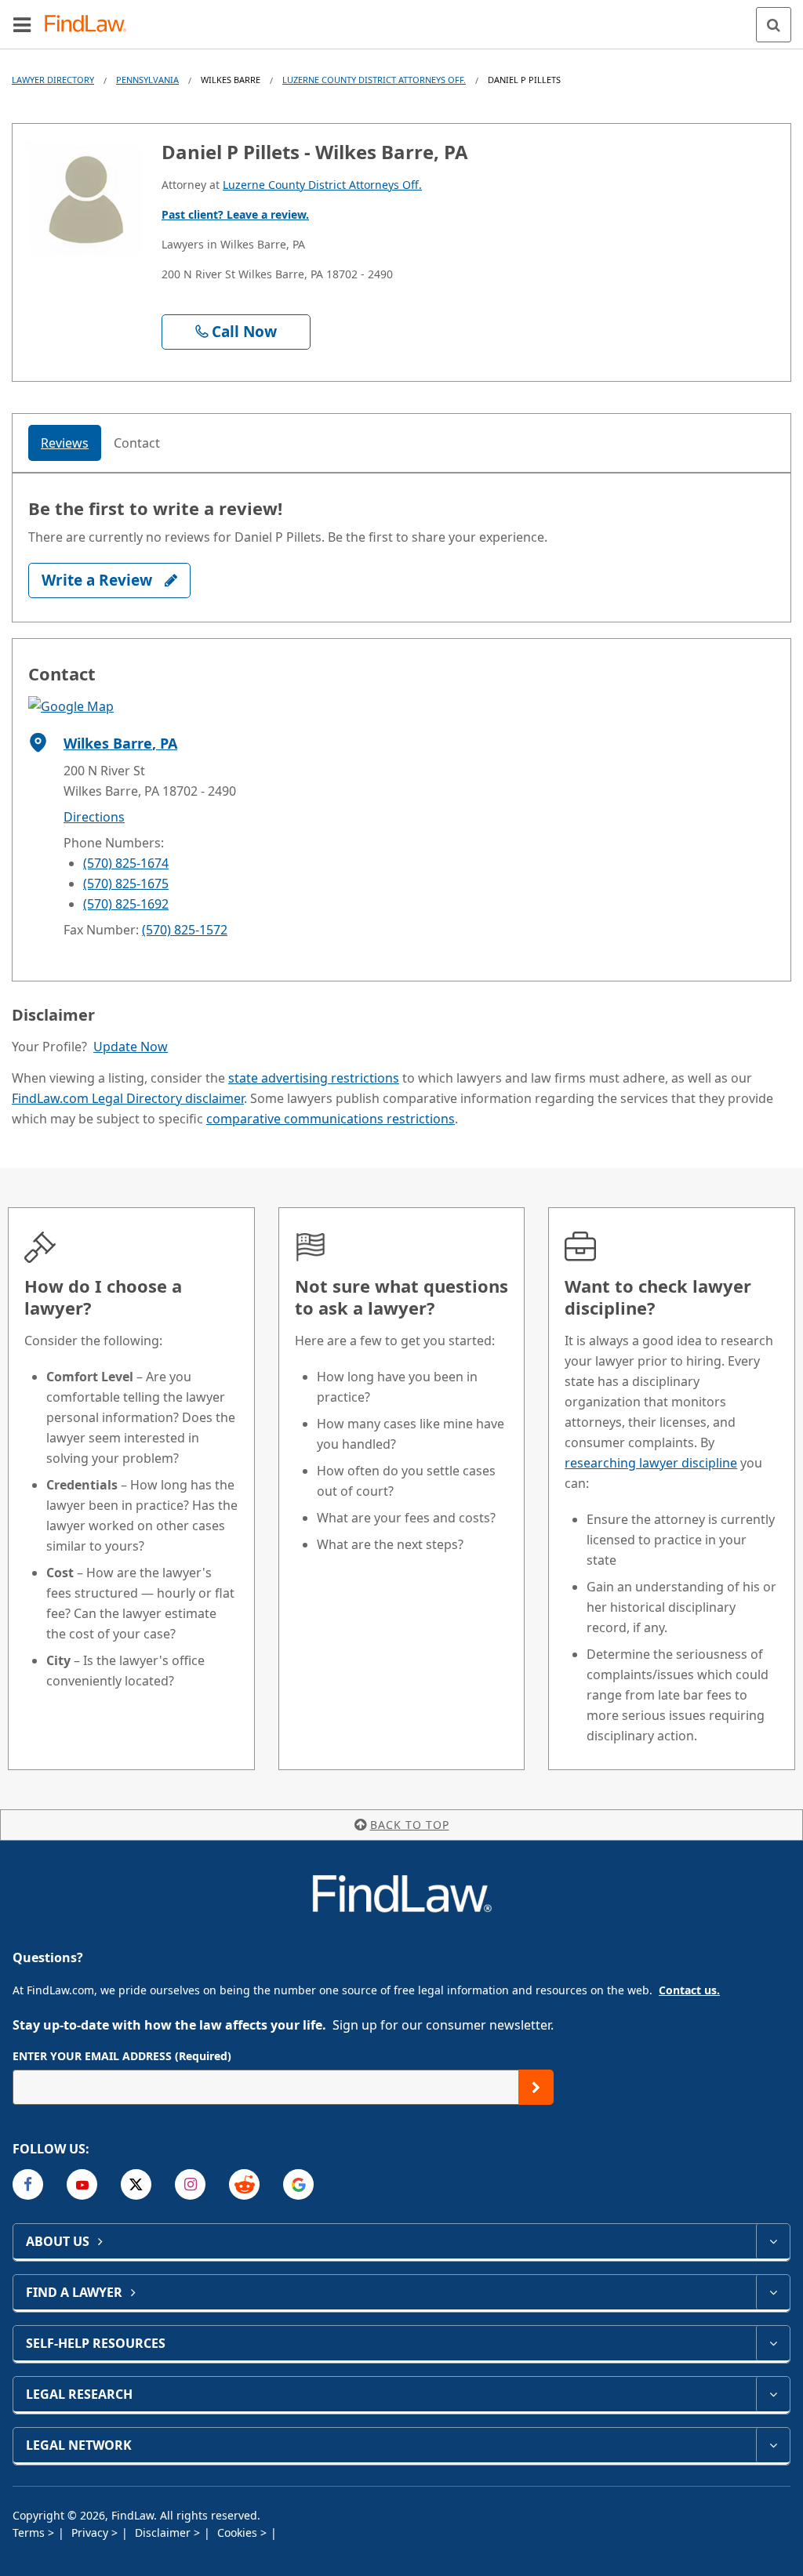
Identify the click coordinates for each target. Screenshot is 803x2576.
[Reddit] (244, 2184)
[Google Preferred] (298, 2184)
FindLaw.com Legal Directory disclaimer (128, 1098)
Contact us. (689, 1990)
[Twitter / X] (136, 2184)
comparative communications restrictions (331, 1119)
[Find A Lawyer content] (773, 2292)
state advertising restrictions (314, 1078)
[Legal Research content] (773, 2394)
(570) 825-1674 (126, 863)
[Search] (774, 25)
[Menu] (22, 24)
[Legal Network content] (773, 2445)
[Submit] (536, 2087)
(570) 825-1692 (126, 904)
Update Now (131, 1047)
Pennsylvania (147, 80)
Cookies (239, 2532)
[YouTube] (82, 2184)
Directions (94, 817)
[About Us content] (773, 2241)
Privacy (91, 2532)
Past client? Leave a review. (235, 214)
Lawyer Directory (53, 80)
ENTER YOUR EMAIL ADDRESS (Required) (122, 2056)
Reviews (65, 443)
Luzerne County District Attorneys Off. (374, 80)
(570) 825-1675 (126, 883)
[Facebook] (28, 2184)
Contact (137, 443)
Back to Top (410, 1825)
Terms (30, 2532)
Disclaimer (164, 2532)
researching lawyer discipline (651, 1463)
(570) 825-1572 (185, 930)
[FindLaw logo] (91, 25)
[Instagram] (190, 2184)
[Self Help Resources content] (773, 2343)
